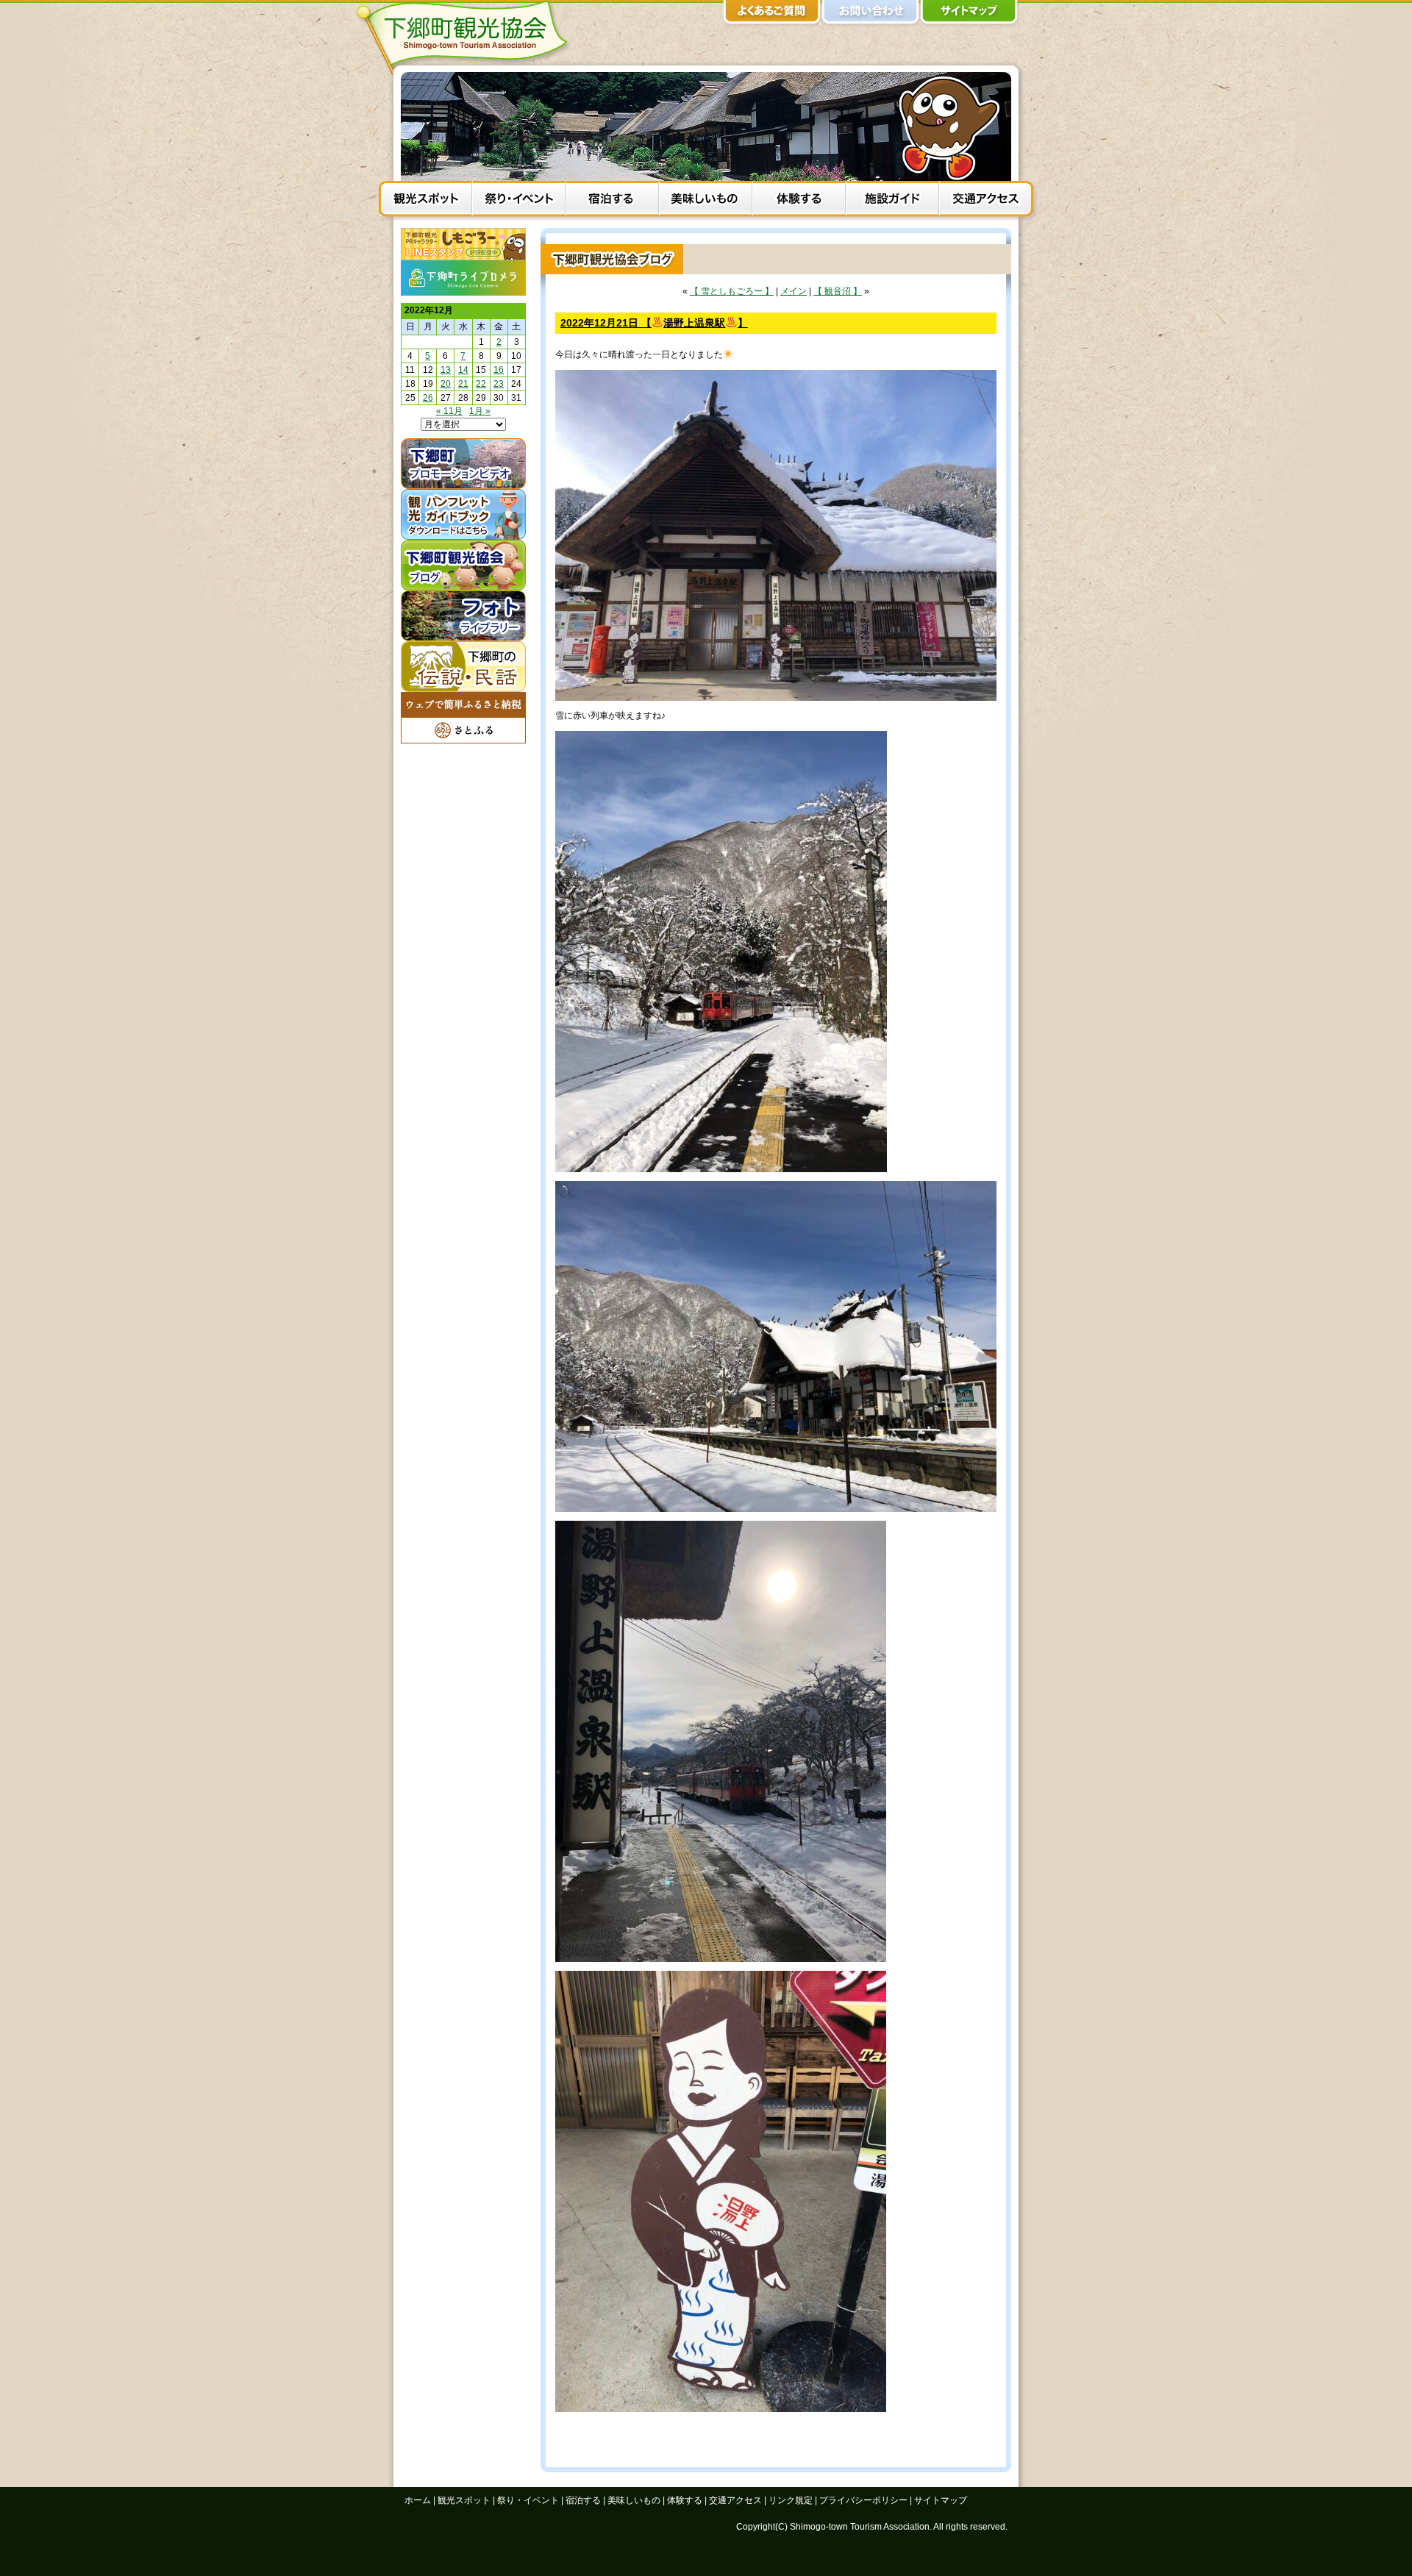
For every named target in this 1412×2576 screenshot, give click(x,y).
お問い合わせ (871, 15)
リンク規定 (791, 2500)
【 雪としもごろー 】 (732, 291)
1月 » (480, 411)
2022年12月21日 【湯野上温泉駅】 (654, 323)
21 (463, 384)
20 (446, 384)
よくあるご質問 (772, 15)
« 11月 (449, 411)
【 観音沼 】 (838, 291)
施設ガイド (892, 201)
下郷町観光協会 (467, 38)
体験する (799, 201)
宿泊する (612, 201)
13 (446, 370)
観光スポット (425, 201)
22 (481, 384)
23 (499, 384)
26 (428, 398)
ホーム (418, 2500)
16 (499, 370)
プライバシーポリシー (863, 2500)
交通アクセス (986, 201)
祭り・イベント (519, 201)
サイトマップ (969, 15)
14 (463, 370)
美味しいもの (706, 201)
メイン (794, 291)
